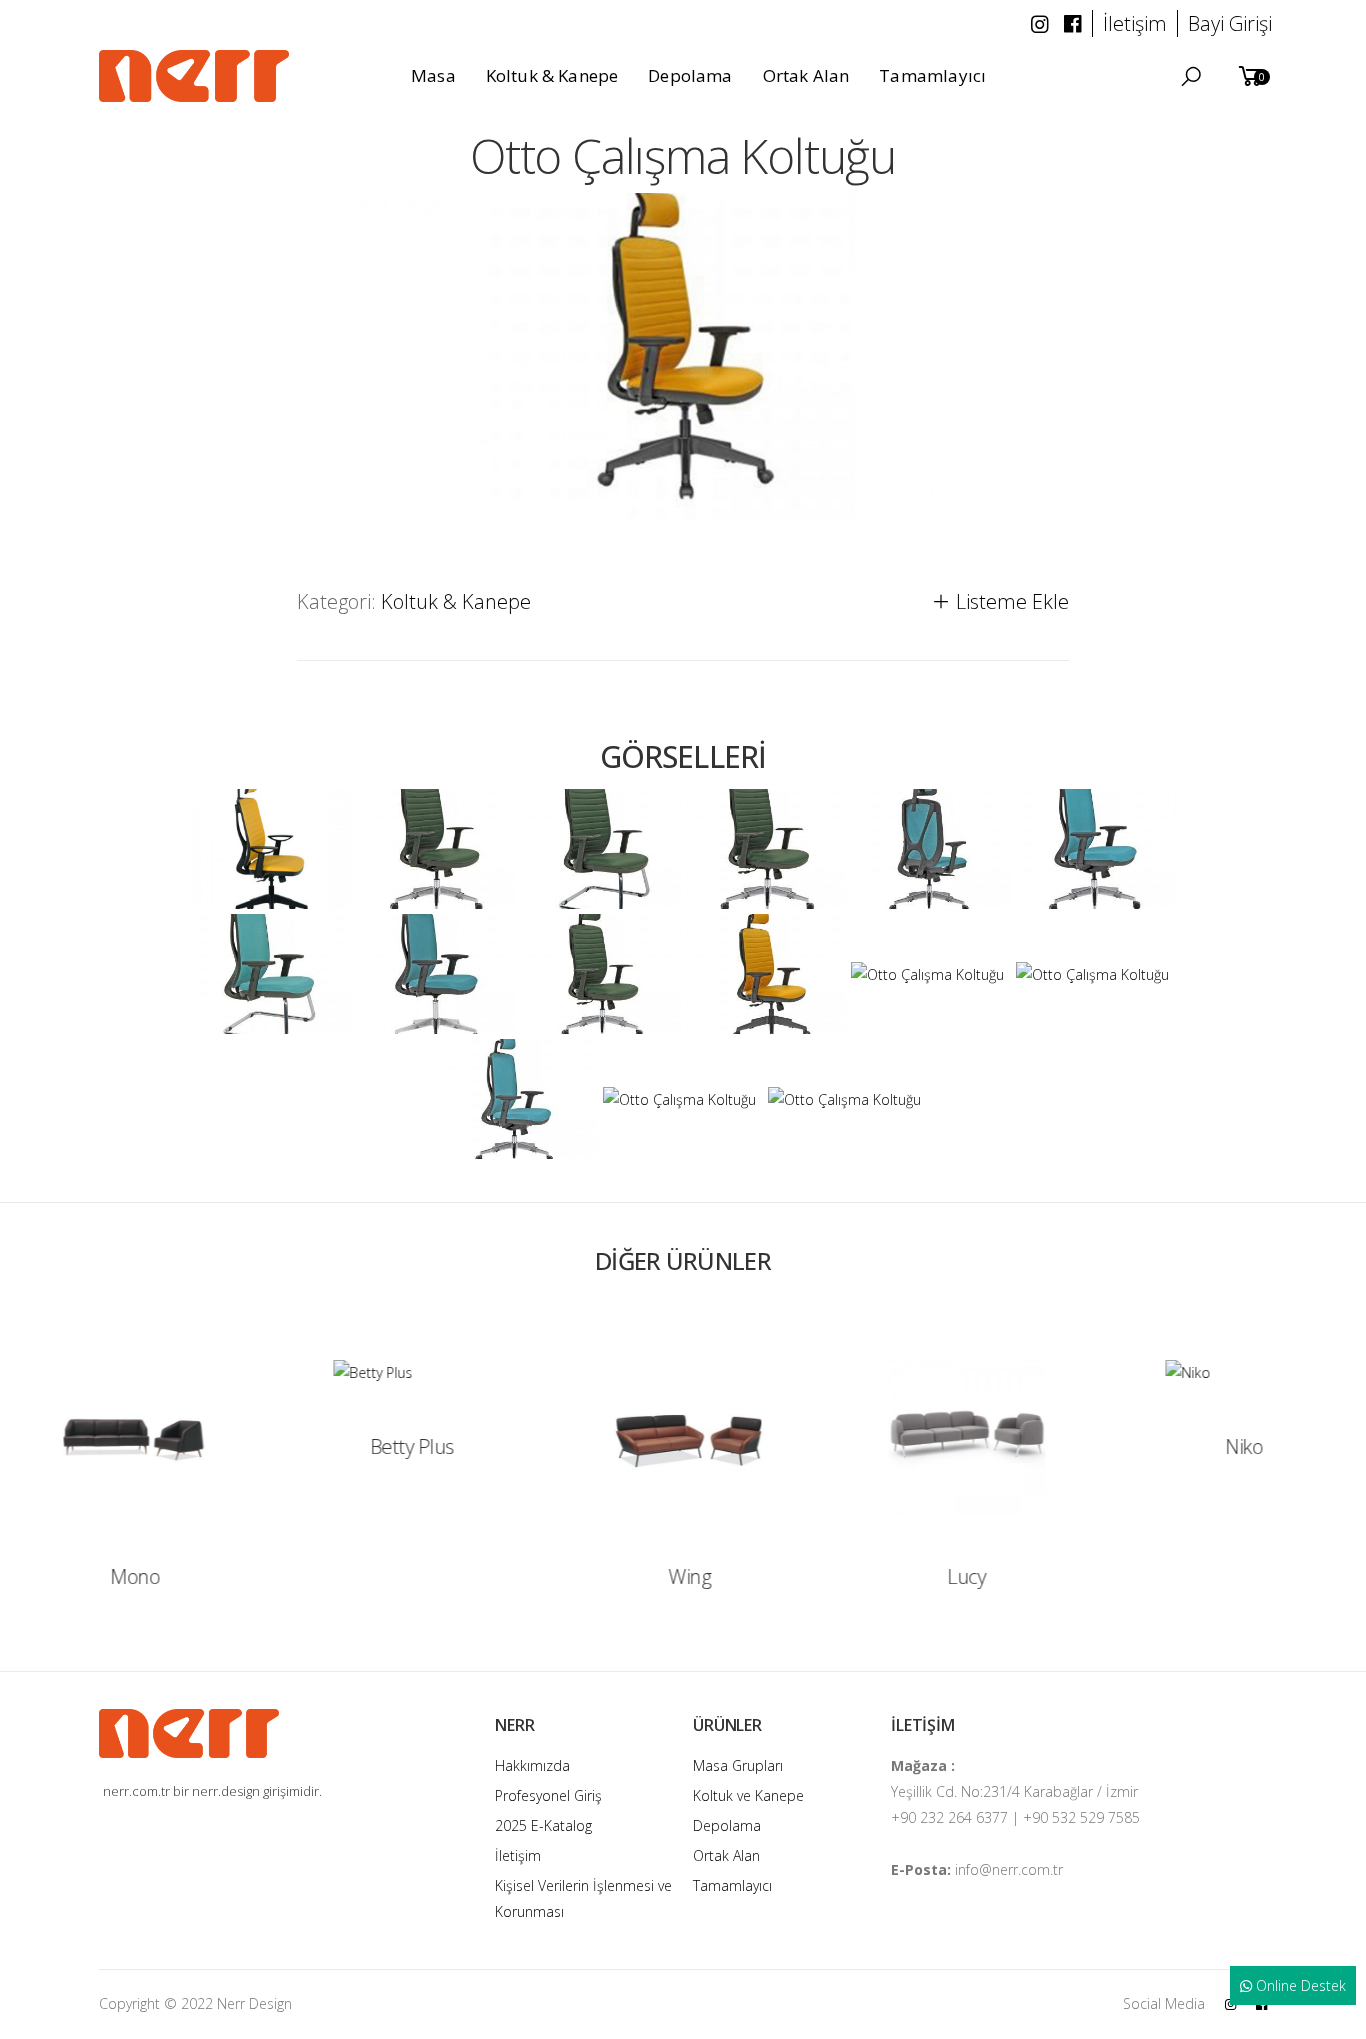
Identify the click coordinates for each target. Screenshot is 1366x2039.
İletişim (518, 1855)
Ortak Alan (726, 1855)
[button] (1191, 76)
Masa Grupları (738, 1765)
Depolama (727, 1825)
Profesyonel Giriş (548, 1795)
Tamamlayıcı (732, 1885)
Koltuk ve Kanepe (748, 1795)
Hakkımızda (532, 1765)
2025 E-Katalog (543, 1825)
